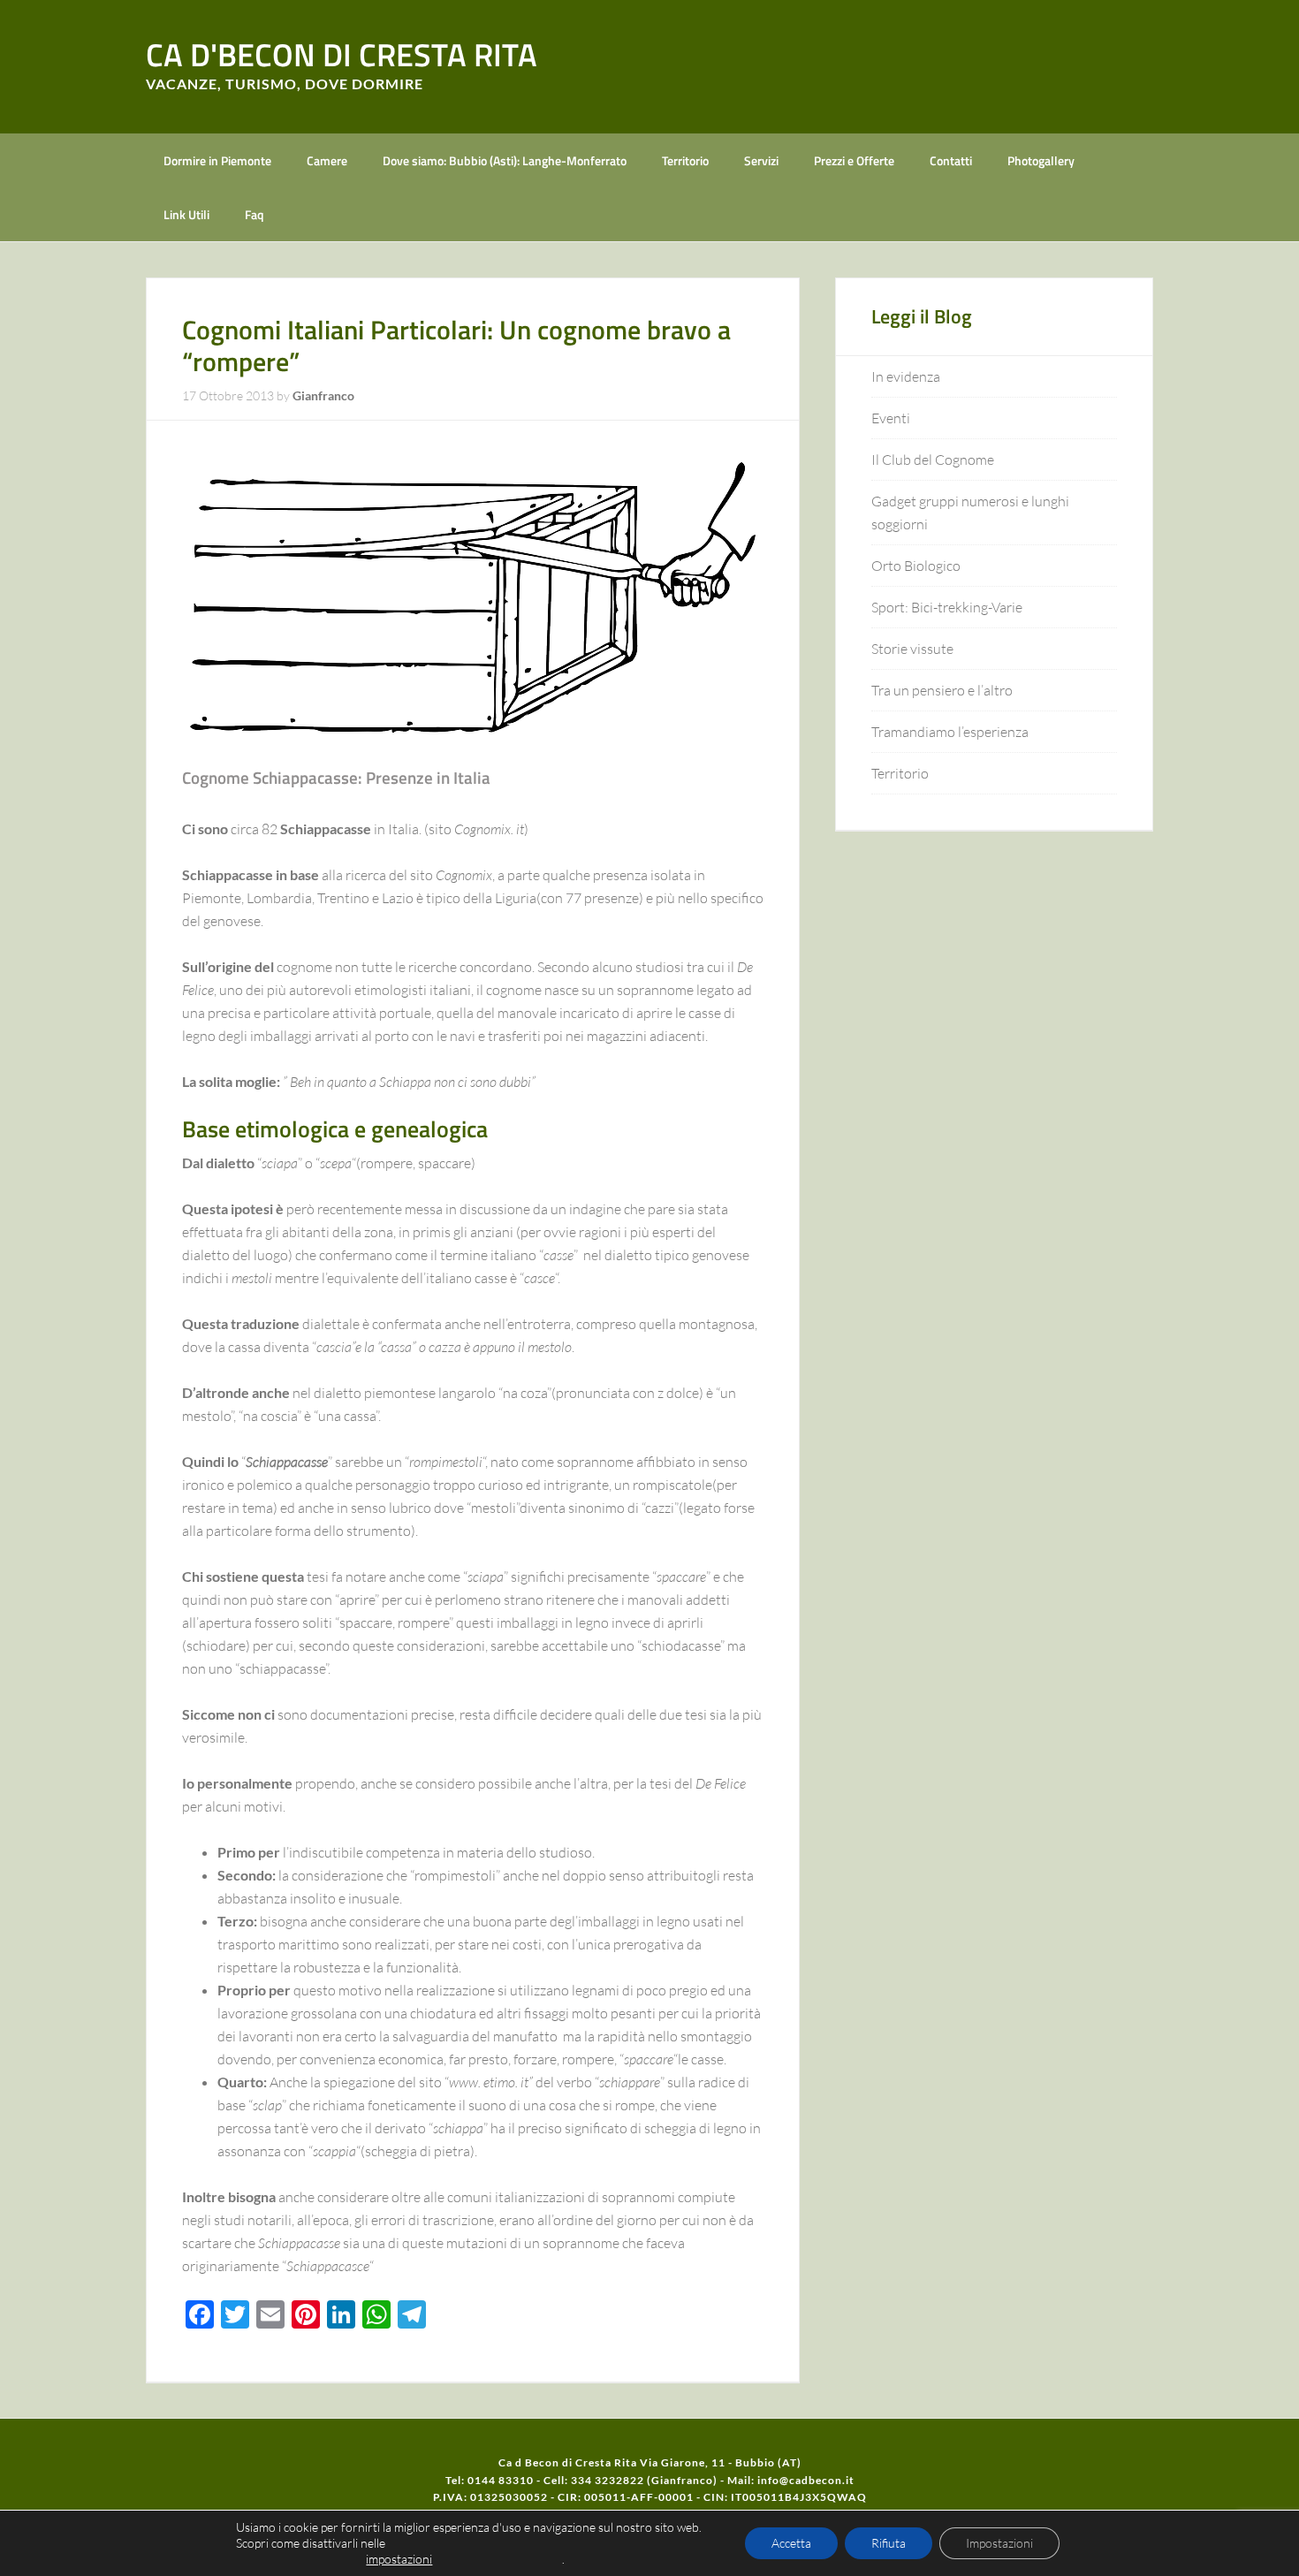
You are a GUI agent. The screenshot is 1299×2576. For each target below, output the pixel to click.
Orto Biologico (916, 566)
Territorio (900, 773)
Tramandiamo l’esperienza (950, 732)
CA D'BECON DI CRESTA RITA (342, 54)
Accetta (791, 2543)
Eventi (891, 418)
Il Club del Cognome (933, 460)
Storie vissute (912, 649)
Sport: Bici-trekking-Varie (947, 607)
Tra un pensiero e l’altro (942, 690)
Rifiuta (889, 2543)
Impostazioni (999, 2543)
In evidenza (906, 376)
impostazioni (399, 2559)
